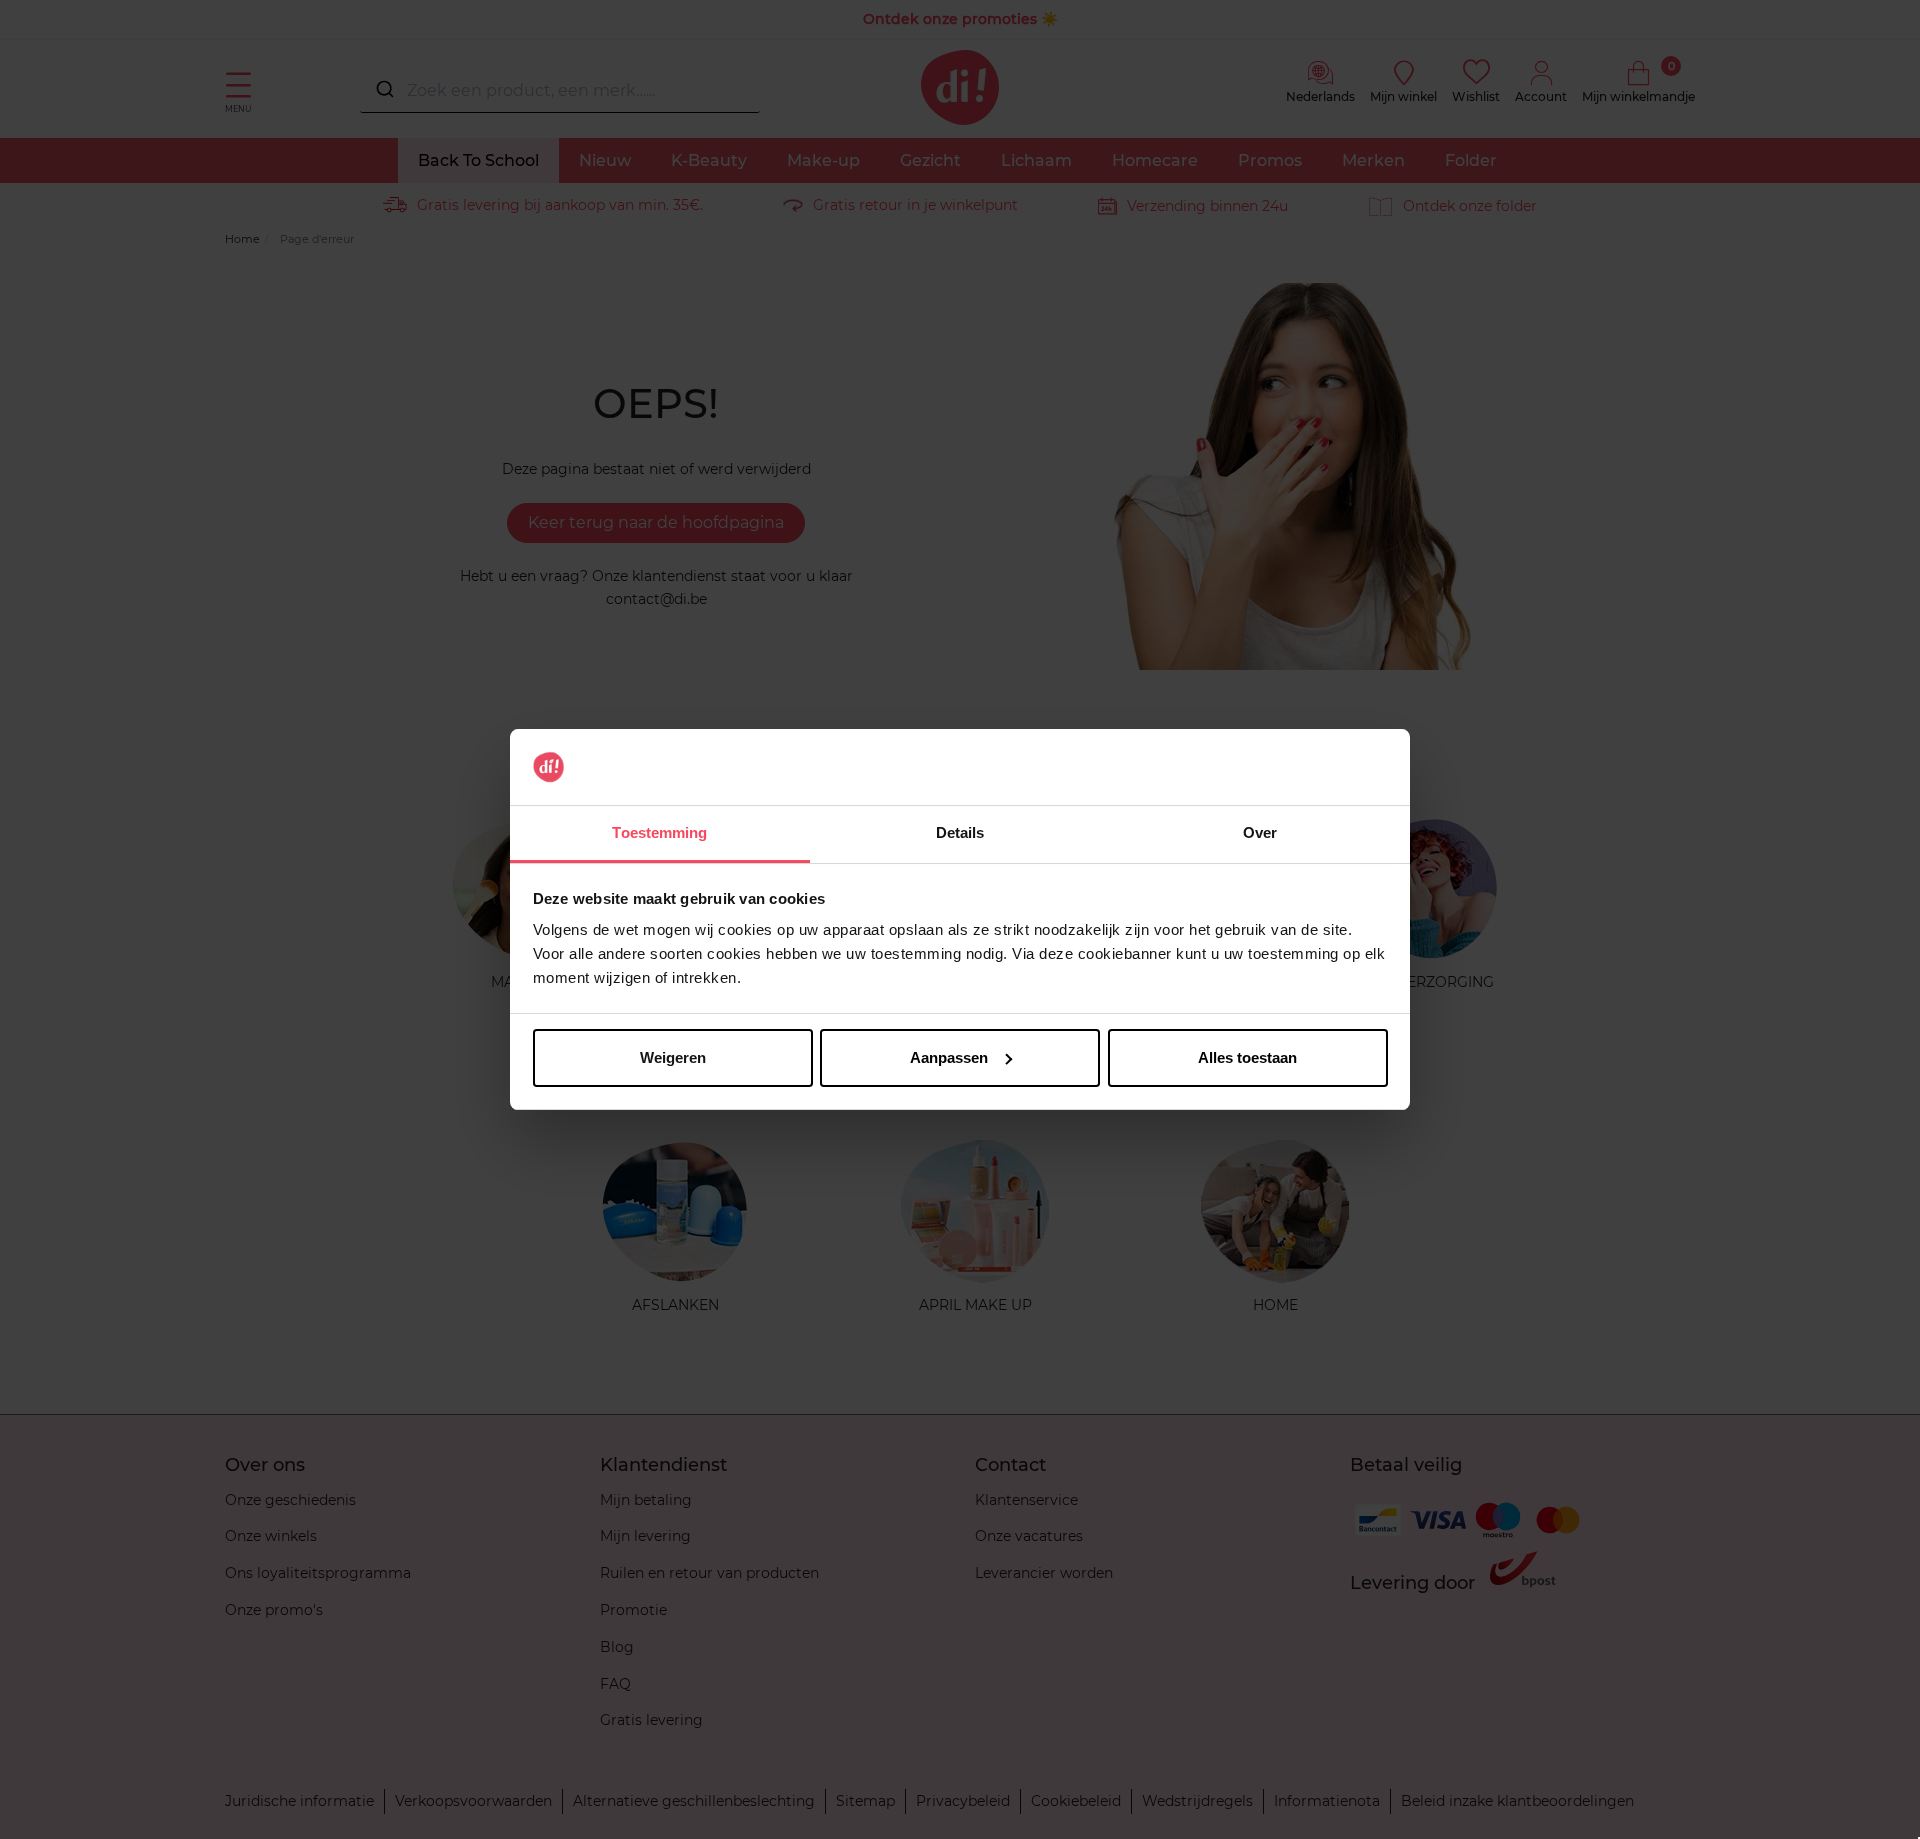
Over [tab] (1260, 832)
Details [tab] (960, 832)
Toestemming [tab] (659, 832)
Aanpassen (949, 1057)
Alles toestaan (1247, 1057)
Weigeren (673, 1057)
